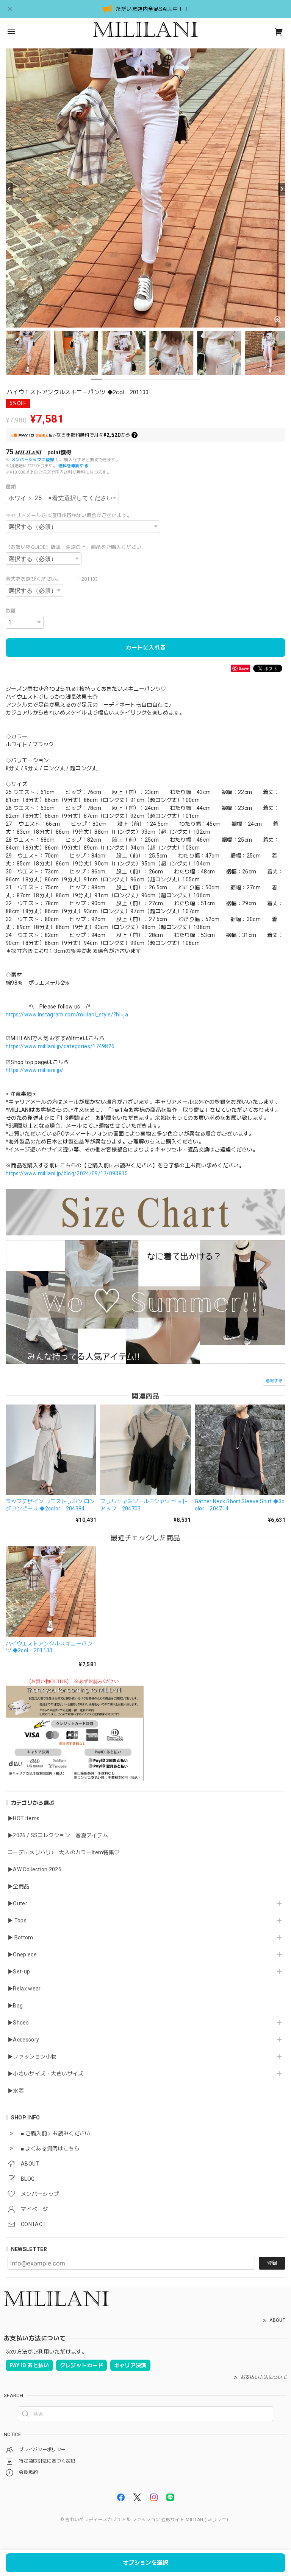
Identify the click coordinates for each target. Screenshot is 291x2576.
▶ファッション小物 (32, 2057)
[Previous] (9, 189)
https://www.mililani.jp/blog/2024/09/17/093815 (67, 1173)
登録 (272, 2263)
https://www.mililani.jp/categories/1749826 (60, 1046)
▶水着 (16, 2091)
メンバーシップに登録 (33, 460)
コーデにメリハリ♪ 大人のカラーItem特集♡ (63, 1852)
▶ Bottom (20, 1937)
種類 (11, 487)
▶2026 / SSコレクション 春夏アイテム (58, 1835)
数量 (11, 611)
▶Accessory (23, 2040)
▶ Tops (17, 1920)
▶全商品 (18, 1886)
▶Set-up (19, 1972)
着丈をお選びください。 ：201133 (52, 579)
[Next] (282, 189)
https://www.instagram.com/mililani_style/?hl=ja (67, 1015)
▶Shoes (18, 2023)
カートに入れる (146, 648)
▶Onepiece (22, 1955)
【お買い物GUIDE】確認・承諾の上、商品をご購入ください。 (76, 547)
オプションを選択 (145, 2563)
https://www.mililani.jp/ (35, 1070)
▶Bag (15, 2006)
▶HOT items (23, 1818)
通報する (274, 1381)
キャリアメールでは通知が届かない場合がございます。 (69, 515)
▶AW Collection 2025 (34, 1869)
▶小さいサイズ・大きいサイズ (45, 2074)
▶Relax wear (24, 1989)
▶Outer (17, 1903)
